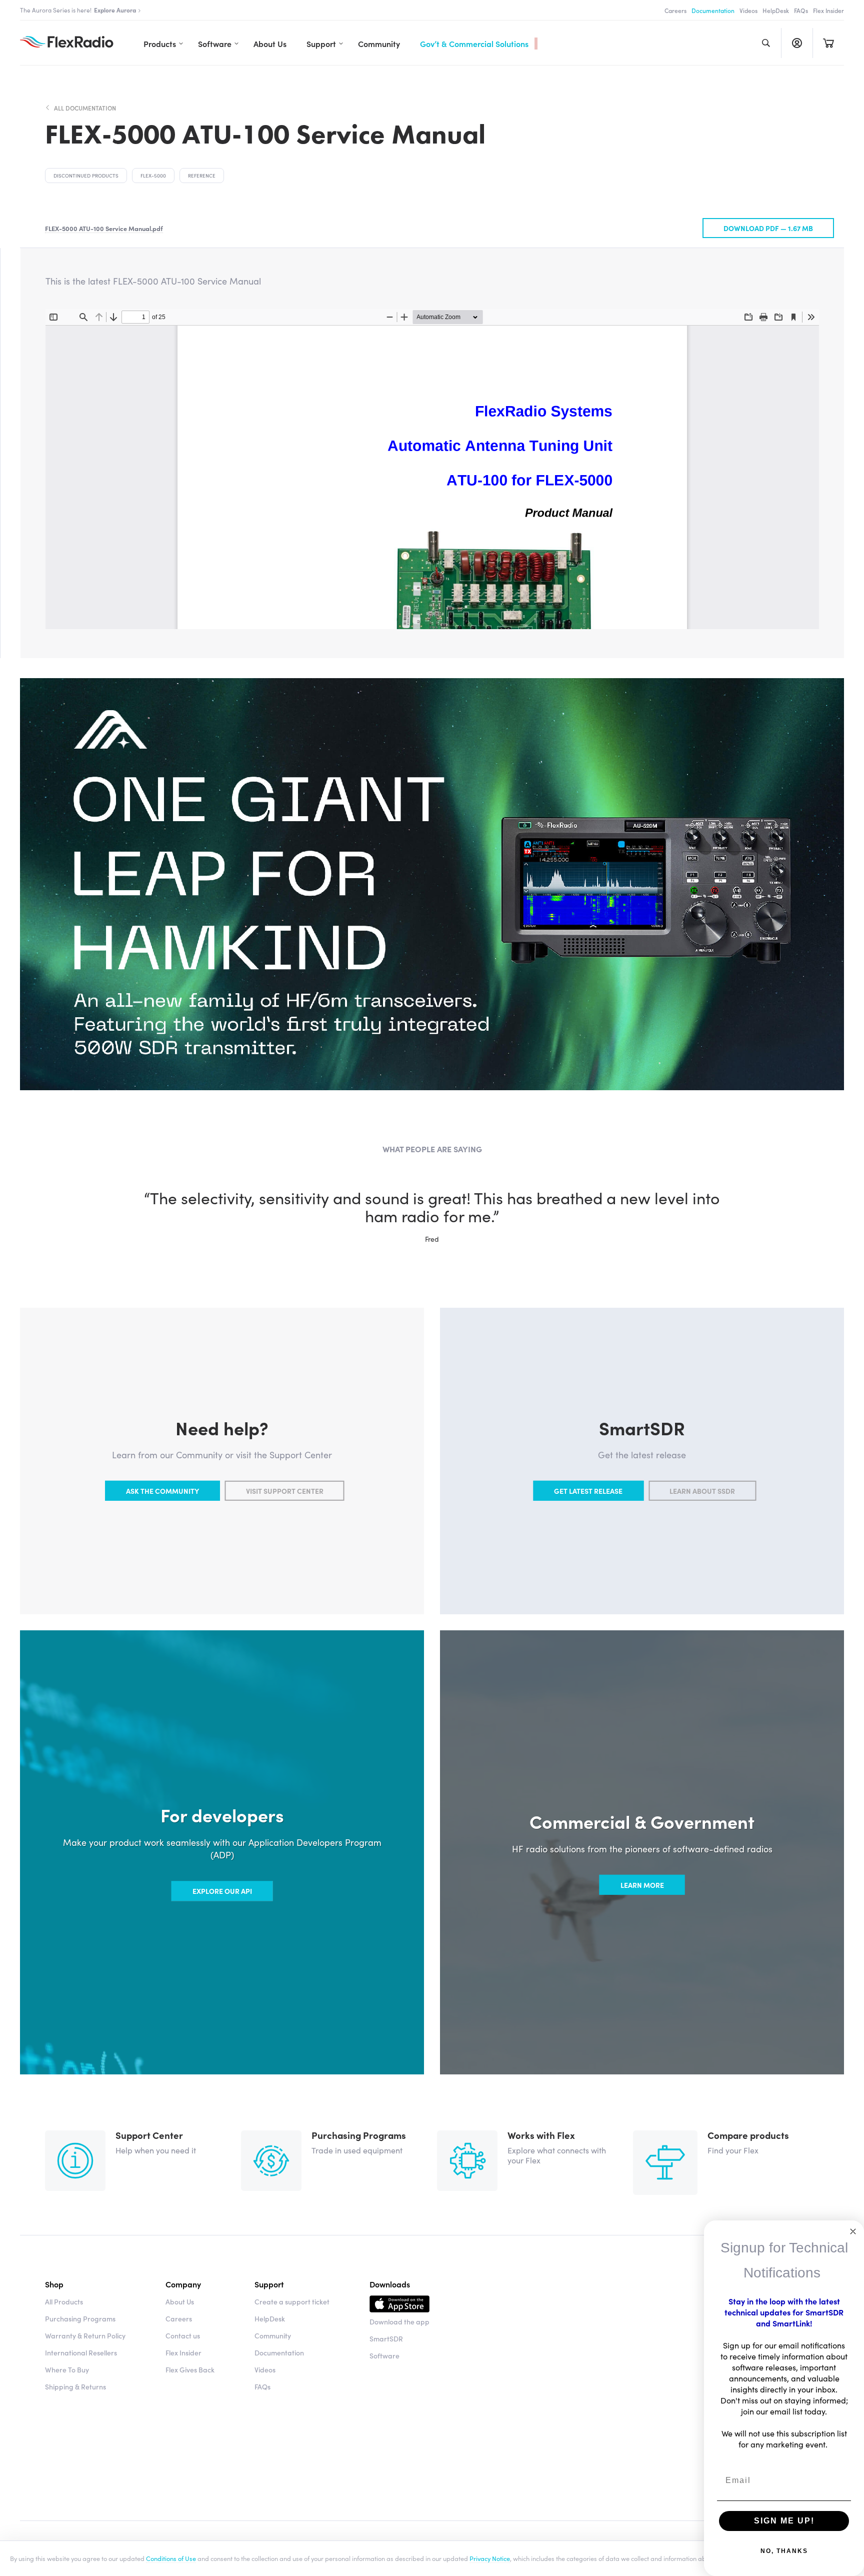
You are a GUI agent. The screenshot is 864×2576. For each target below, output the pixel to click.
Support (321, 44)
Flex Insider (828, 10)
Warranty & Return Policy (85, 2335)
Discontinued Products (86, 176)
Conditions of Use (171, 2558)
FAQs (801, 10)
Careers (675, 10)
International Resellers (81, 2352)
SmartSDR (386, 2338)
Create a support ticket (292, 2301)
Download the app (399, 2321)
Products (160, 44)
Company (183, 2284)
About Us (270, 44)
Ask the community (162, 1491)
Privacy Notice (490, 2558)
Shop (54, 2284)
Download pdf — (768, 228)
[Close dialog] (853, 2231)
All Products (64, 2301)
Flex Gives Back (190, 2369)
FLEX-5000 (153, 176)
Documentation (713, 10)
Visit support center (285, 1491)
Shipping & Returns (75, 2386)
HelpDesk (776, 10)
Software (215, 44)
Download (399, 2305)
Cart (828, 43)
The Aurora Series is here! (78, 10)
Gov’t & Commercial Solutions (474, 44)
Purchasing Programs (80, 2318)
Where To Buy (67, 2369)
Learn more (642, 1885)
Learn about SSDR (702, 1491)
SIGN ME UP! (784, 2521)
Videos (748, 10)
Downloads (390, 2284)
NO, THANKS (784, 2551)
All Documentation (85, 108)
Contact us (183, 2335)
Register (797, 43)
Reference (202, 176)
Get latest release (588, 1491)
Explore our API (222, 1891)
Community (379, 44)
